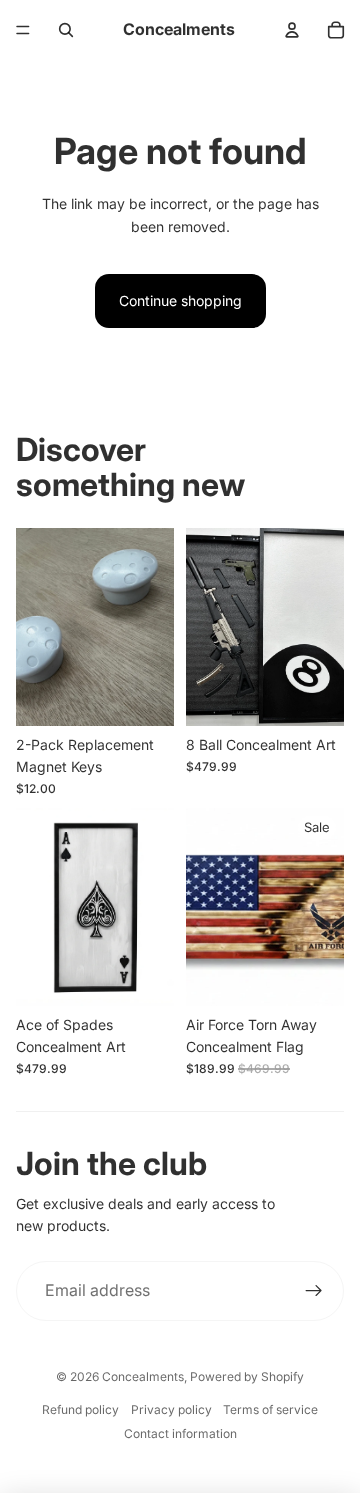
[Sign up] (314, 1291)
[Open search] (66, 30)
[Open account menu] (292, 30)
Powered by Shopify (247, 1376)
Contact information (180, 1433)
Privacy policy (171, 1409)
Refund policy (80, 1409)
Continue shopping (180, 300)
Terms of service (270, 1409)
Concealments (143, 1376)
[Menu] (23, 30)
